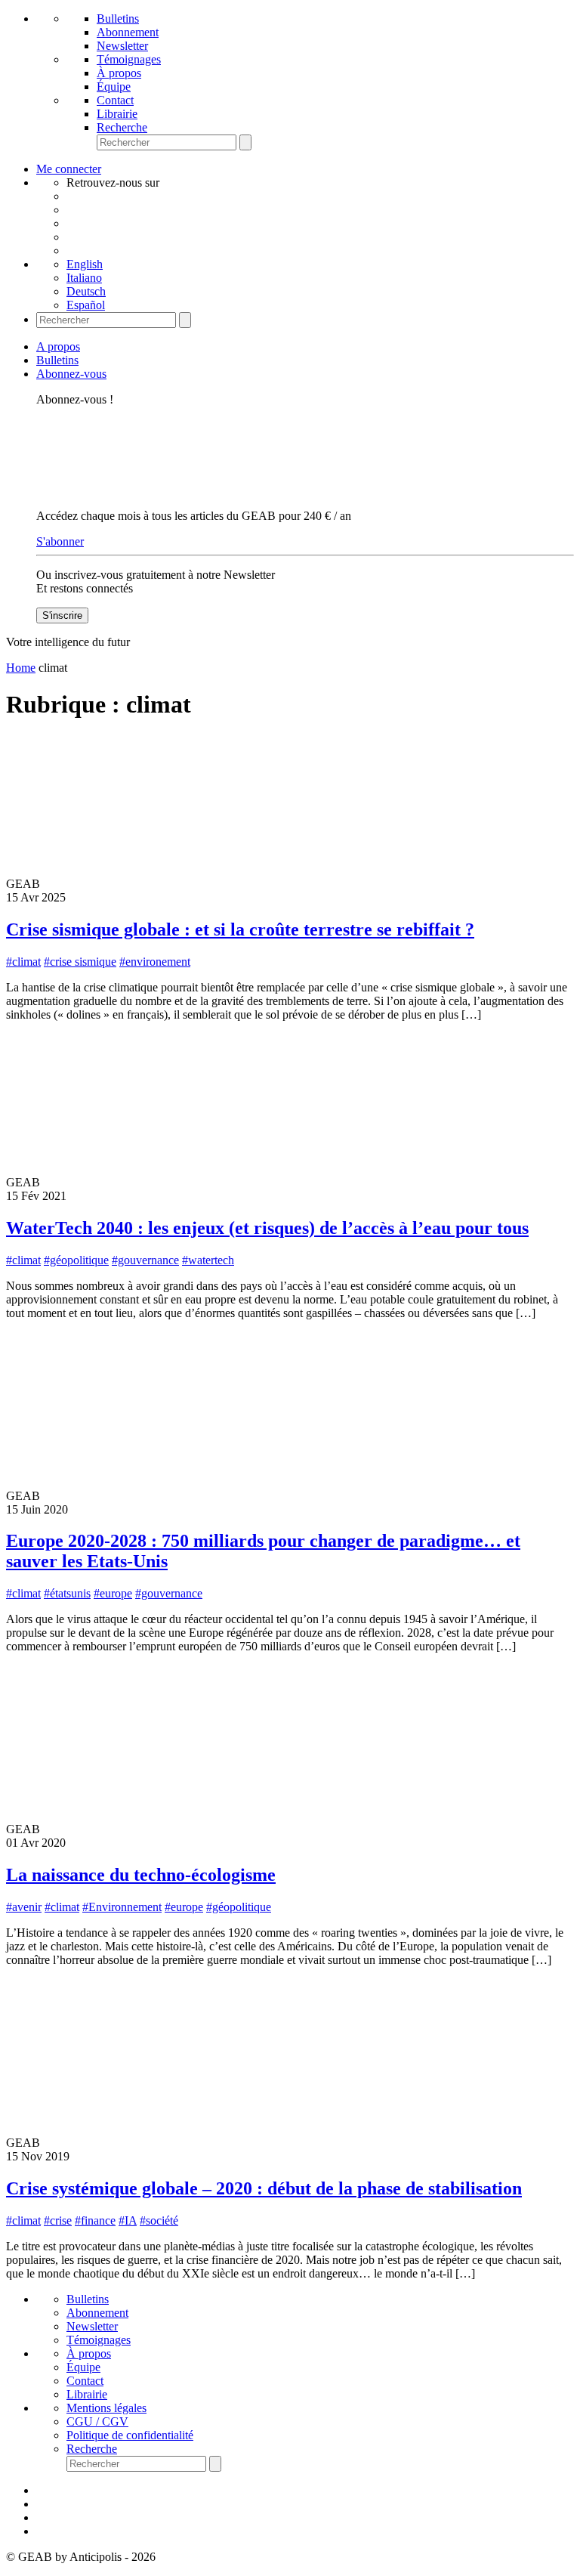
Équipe (114, 87)
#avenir (24, 1907)
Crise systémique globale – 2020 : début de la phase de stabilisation (264, 2188)
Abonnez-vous (71, 374)
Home (21, 668)
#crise (58, 2220)
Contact (115, 100)
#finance (95, 2220)
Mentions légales (106, 2408)
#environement (155, 962)
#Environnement (122, 1907)
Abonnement (128, 32)
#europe (113, 1593)
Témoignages (129, 59)
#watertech (208, 1260)
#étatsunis (67, 1593)
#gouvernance (145, 1260)
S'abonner (60, 541)
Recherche (122, 127)
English (85, 264)
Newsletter (122, 46)
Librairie (117, 114)
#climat (23, 962)
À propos (119, 73)
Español (86, 305)
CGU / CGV (97, 2421)
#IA (128, 2220)
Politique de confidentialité (130, 2435)
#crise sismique (80, 962)
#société (159, 2220)
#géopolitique (76, 1260)
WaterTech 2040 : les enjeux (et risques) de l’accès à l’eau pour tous (267, 1228)
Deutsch (86, 291)
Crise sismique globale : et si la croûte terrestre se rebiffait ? (240, 929)
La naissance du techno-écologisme (141, 1875)
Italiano (84, 278)
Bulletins (118, 19)
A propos (58, 346)
